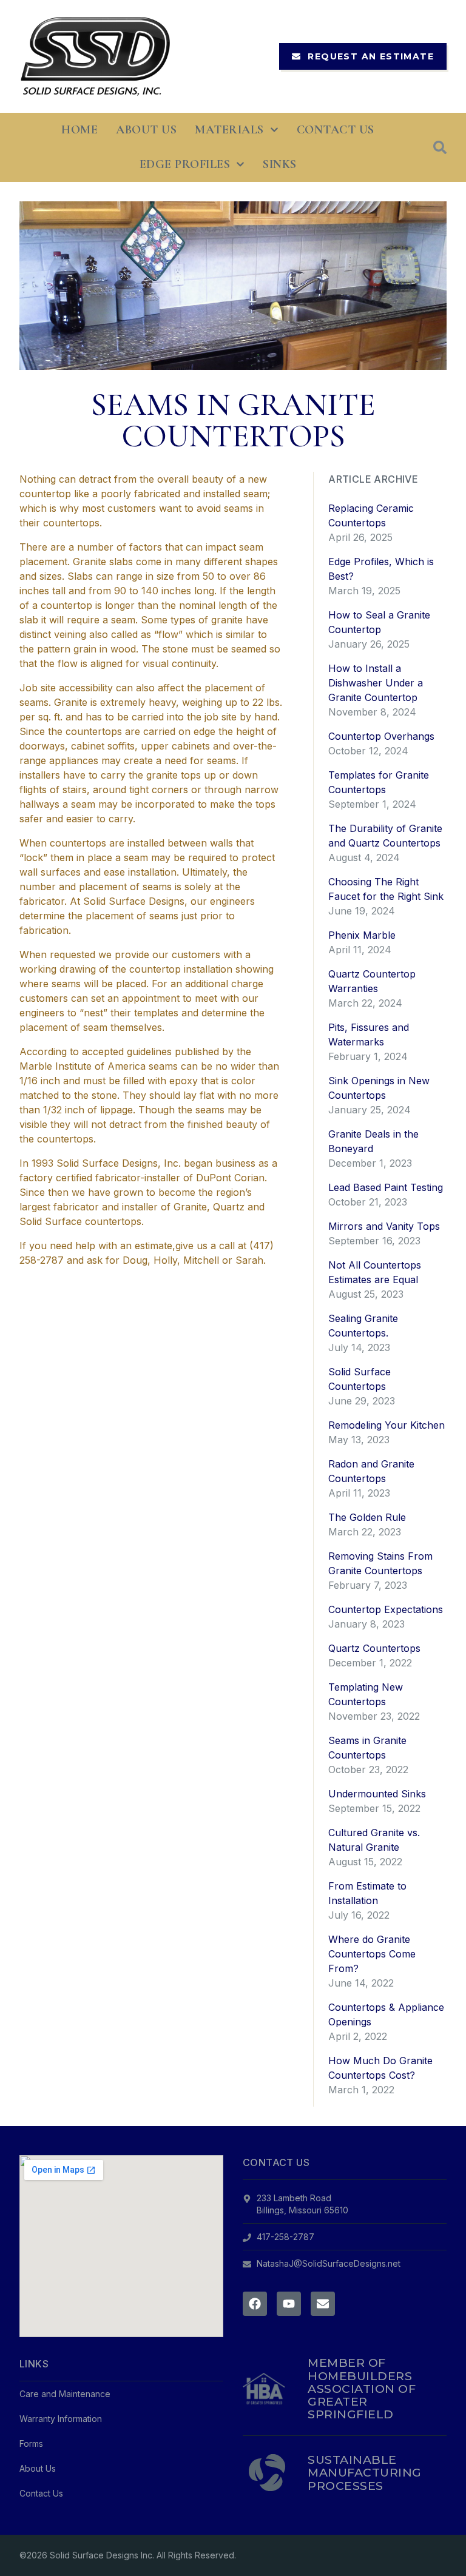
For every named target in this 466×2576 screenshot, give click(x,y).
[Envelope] (323, 2304)
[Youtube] (289, 2304)
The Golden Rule (367, 1517)
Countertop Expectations (386, 1609)
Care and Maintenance (65, 2394)
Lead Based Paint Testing (386, 1187)
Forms (31, 2444)
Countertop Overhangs (381, 736)
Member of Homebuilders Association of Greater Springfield (362, 2388)
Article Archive (373, 479)
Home (79, 130)
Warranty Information (61, 2419)
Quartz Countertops (374, 1648)
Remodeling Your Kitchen (387, 1425)
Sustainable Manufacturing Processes (364, 2472)
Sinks (280, 164)
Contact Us (336, 130)
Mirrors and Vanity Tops (384, 1226)
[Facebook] (255, 2304)
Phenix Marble (362, 935)
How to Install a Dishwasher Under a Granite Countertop (376, 683)
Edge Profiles (185, 164)
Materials (229, 130)
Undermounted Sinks (377, 1794)
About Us (146, 130)
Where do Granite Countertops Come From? (372, 1954)
